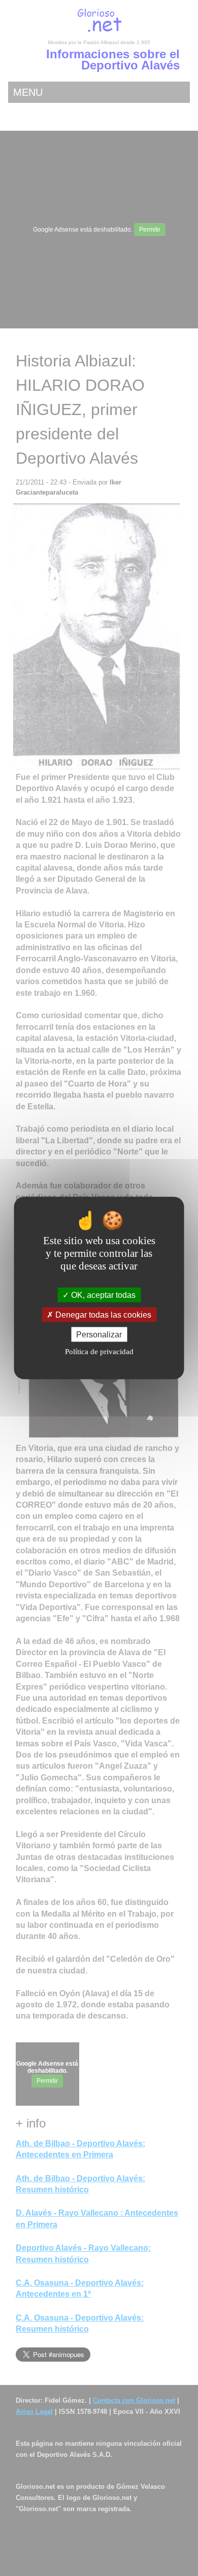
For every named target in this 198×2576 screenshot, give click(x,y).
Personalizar (99, 1335)
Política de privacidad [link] (99, 1352)
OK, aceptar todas (102, 1295)
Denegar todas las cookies (102, 1315)
